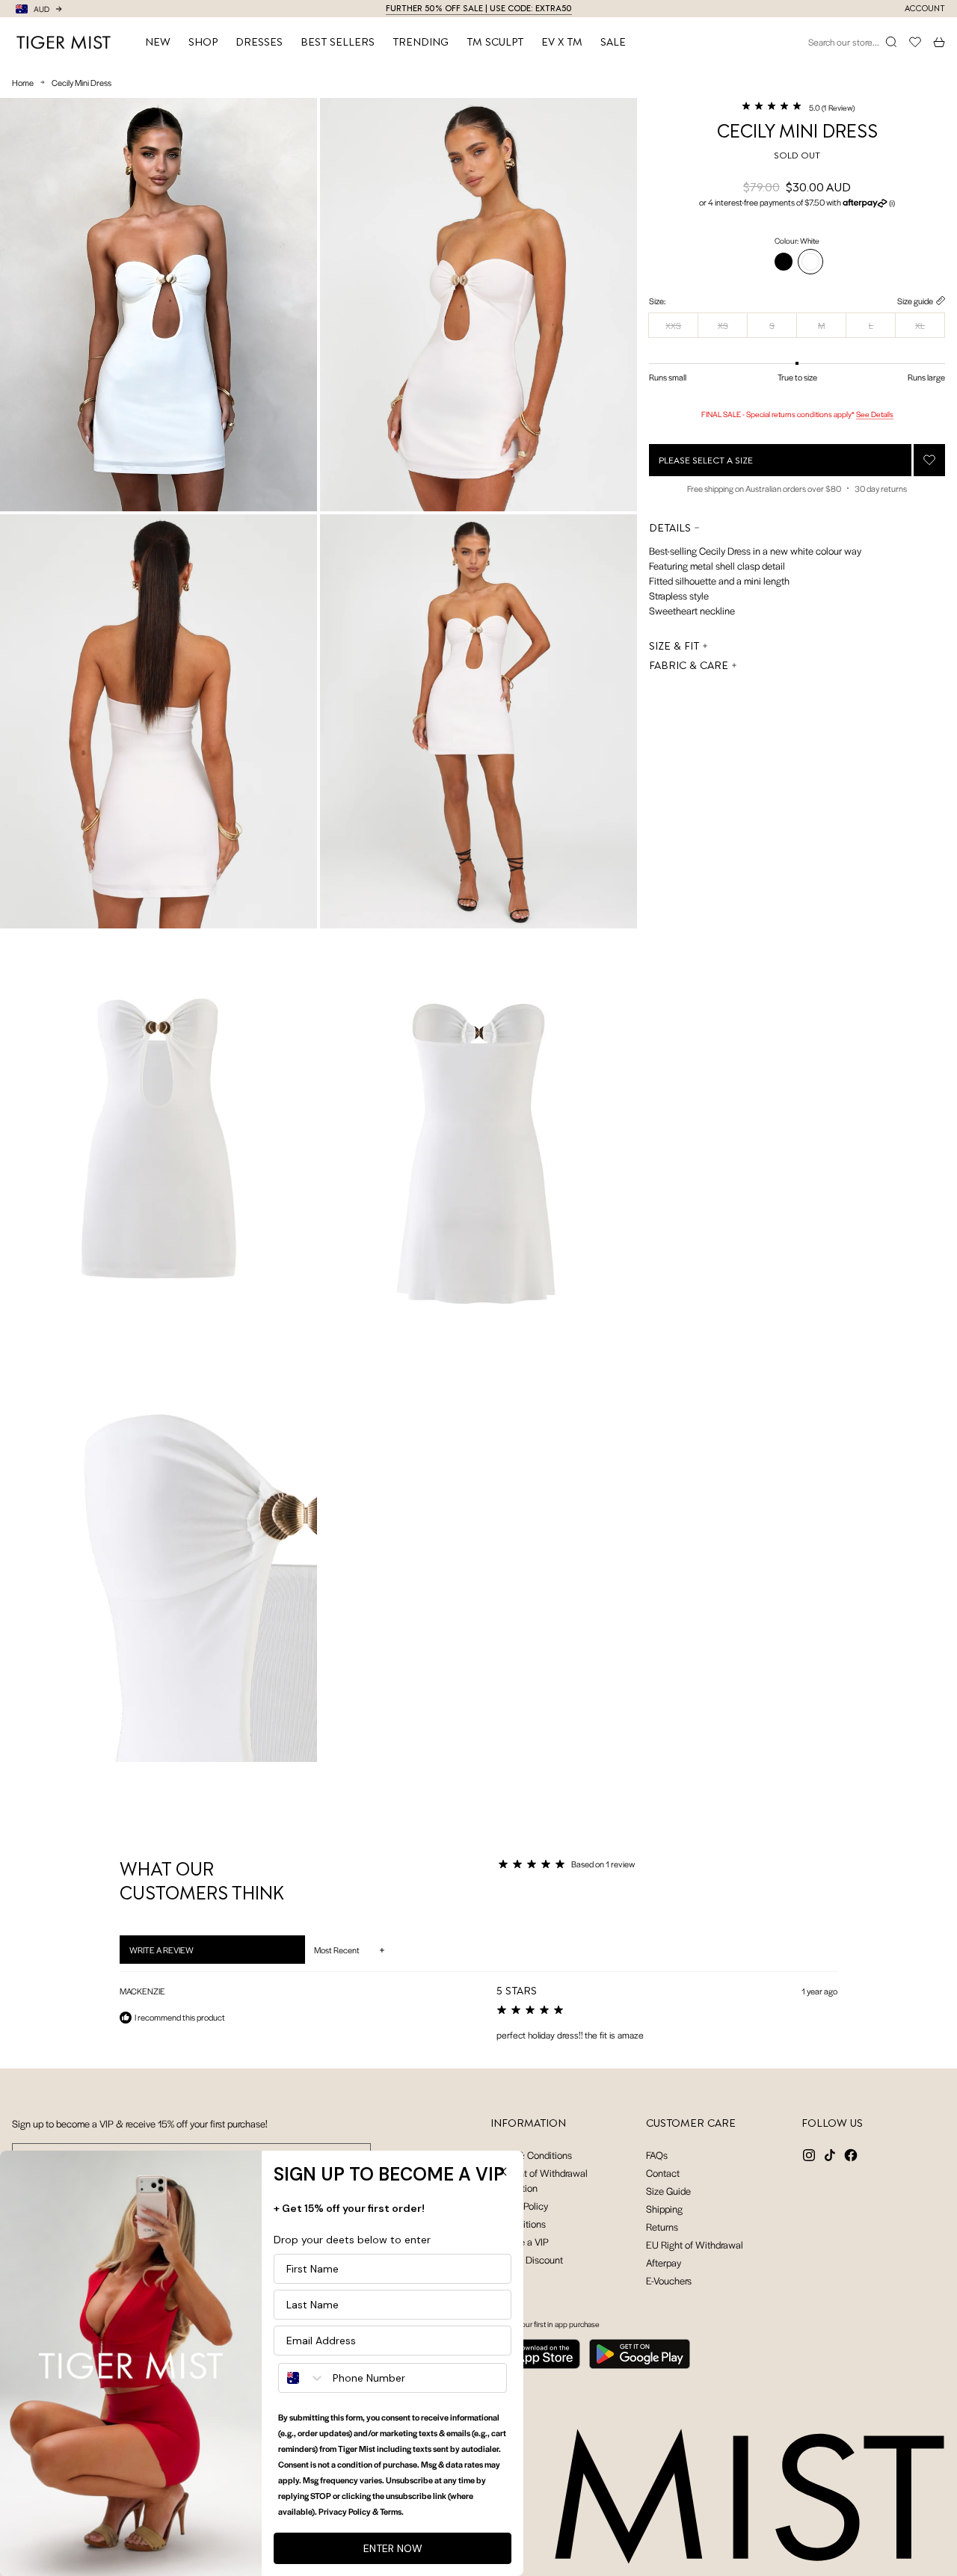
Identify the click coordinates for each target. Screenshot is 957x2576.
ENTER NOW (393, 2548)
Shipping (664, 2209)
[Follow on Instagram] (809, 2155)
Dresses (259, 42)
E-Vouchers (669, 2280)
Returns (662, 2227)
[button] (797, 106)
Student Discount (527, 2259)
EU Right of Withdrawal (695, 2244)
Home (23, 82)
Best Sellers (338, 42)
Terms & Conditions (531, 2155)
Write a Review (181, 1953)
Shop (203, 42)
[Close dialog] (502, 2172)
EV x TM (562, 42)
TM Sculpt (495, 42)
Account (925, 9)
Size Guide (668, 2191)
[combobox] (302, 2378)
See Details (875, 414)
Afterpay (664, 2262)
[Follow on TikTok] (830, 2155)
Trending (421, 42)
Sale (613, 42)
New (158, 42)
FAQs (657, 2155)
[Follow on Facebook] (851, 2155)
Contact (663, 2173)
